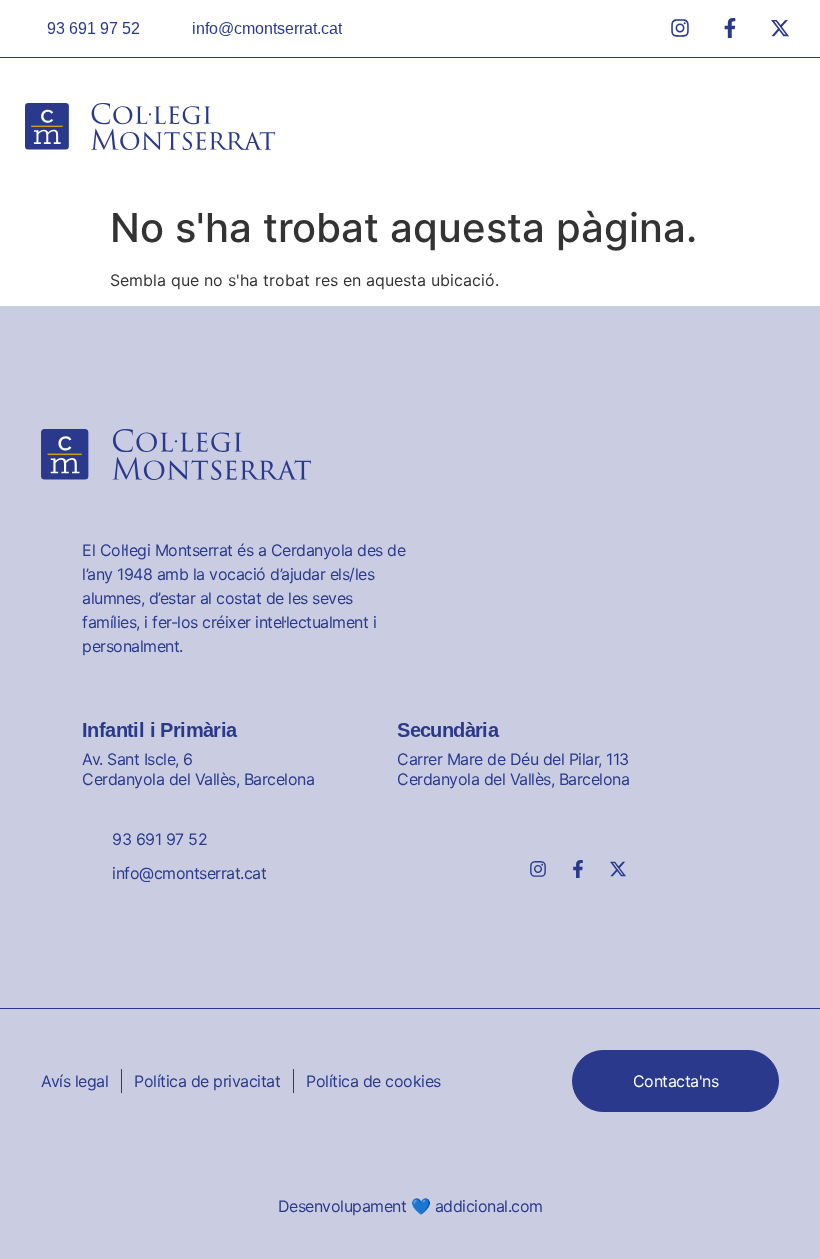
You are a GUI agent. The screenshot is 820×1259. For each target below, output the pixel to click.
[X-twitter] (618, 869)
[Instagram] (538, 869)
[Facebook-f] (578, 869)
